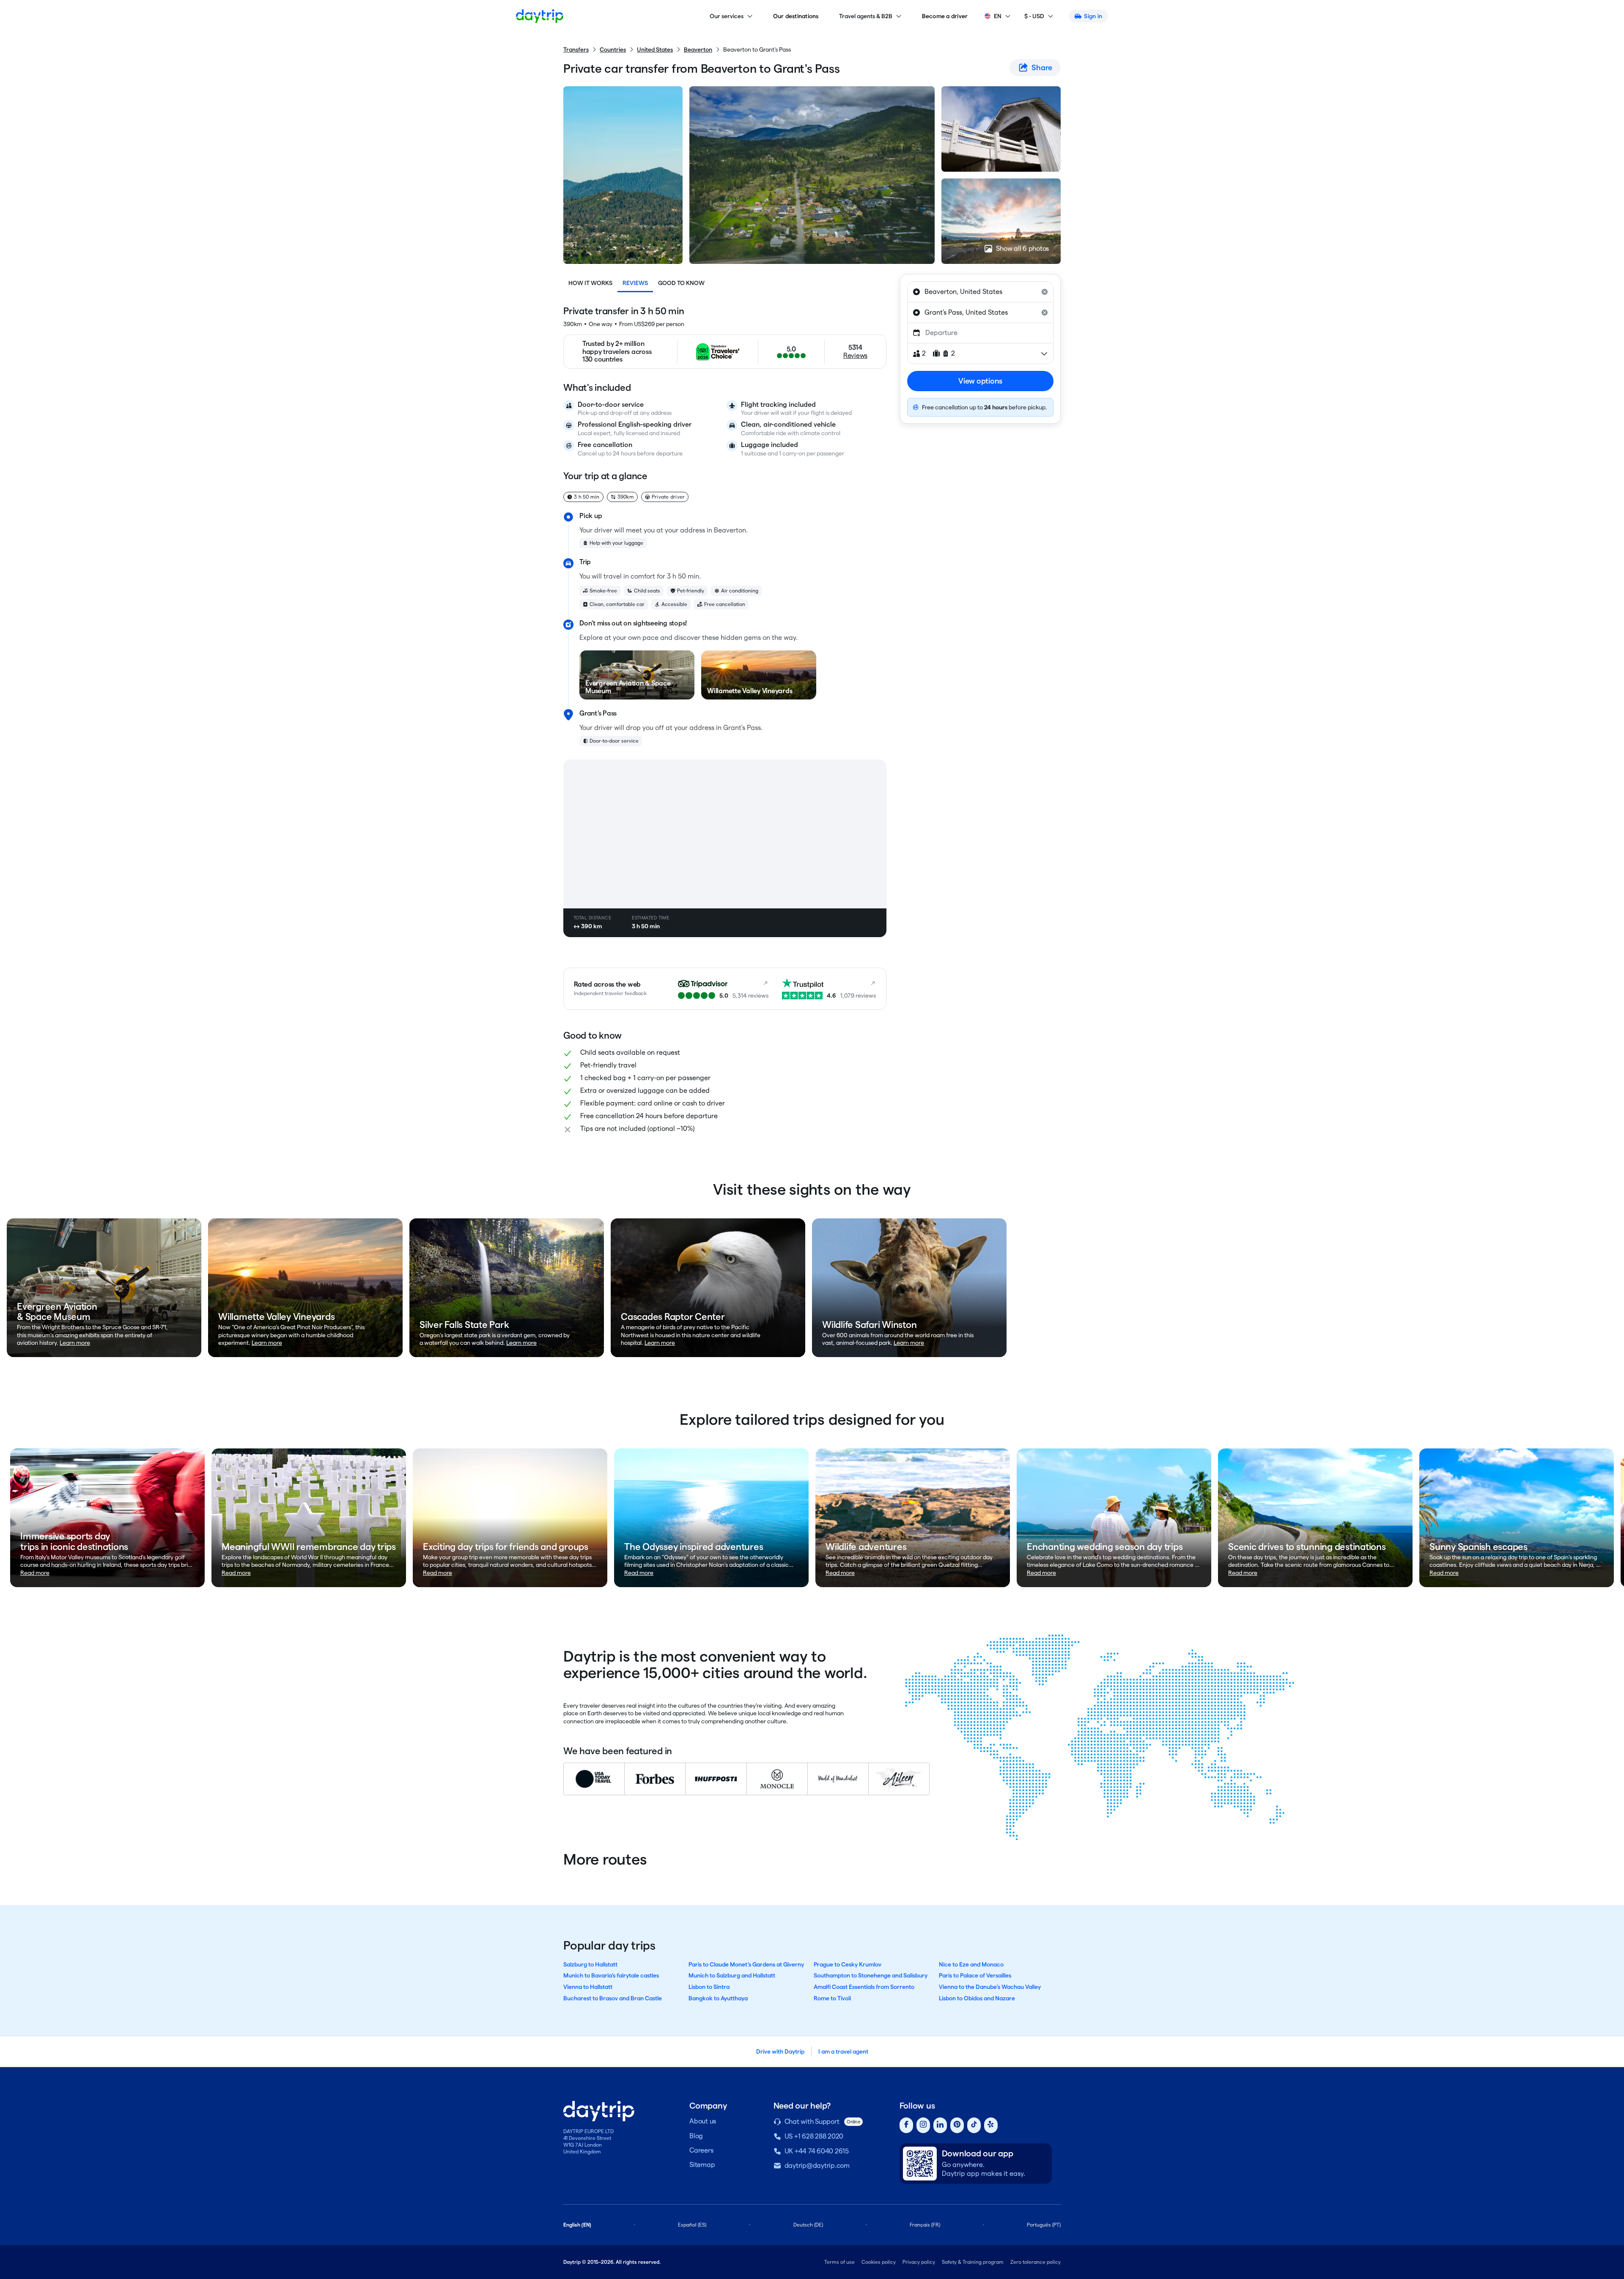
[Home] (540, 16)
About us (703, 2121)
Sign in (1093, 16)
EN (998, 16)
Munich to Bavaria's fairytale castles (611, 1975)
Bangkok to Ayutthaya (718, 1998)
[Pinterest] (957, 2125)
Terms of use (839, 2262)
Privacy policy (919, 2262)
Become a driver (945, 16)
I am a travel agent (843, 2051)
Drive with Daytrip (780, 2051)
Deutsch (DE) (808, 2225)
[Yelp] (991, 2125)
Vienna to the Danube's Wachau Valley (990, 1987)
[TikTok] (974, 2125)
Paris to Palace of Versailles (975, 1975)
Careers (701, 2150)
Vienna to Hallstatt (588, 1987)
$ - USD (1034, 16)
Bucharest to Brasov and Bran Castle (613, 1998)
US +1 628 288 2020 (814, 2136)
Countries (613, 49)
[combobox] (980, 292)
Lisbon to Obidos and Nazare (977, 1998)
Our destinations (796, 16)
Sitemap (702, 2165)
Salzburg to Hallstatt (590, 1964)
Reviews (635, 283)
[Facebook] (906, 2125)
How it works (590, 283)
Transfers (576, 49)
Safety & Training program (973, 2262)
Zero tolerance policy (1036, 2262)
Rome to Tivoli (832, 1998)
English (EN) (577, 2225)
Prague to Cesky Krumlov (848, 1964)
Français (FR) (925, 2225)
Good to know (681, 283)
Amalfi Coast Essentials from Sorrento (864, 1987)
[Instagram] (923, 2125)
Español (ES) (692, 2225)
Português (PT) (1044, 2225)
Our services (727, 16)
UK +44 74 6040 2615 (817, 2151)
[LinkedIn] (940, 2125)
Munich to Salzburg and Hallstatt (732, 1975)
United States (655, 49)
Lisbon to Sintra (709, 1987)
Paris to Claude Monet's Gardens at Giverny (746, 1964)
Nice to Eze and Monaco (971, 1964)
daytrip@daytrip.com (817, 2165)
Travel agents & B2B (866, 16)
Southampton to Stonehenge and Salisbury (871, 1975)
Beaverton (698, 49)
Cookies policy (879, 2262)
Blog (696, 2136)
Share (1042, 67)
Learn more (75, 1343)
